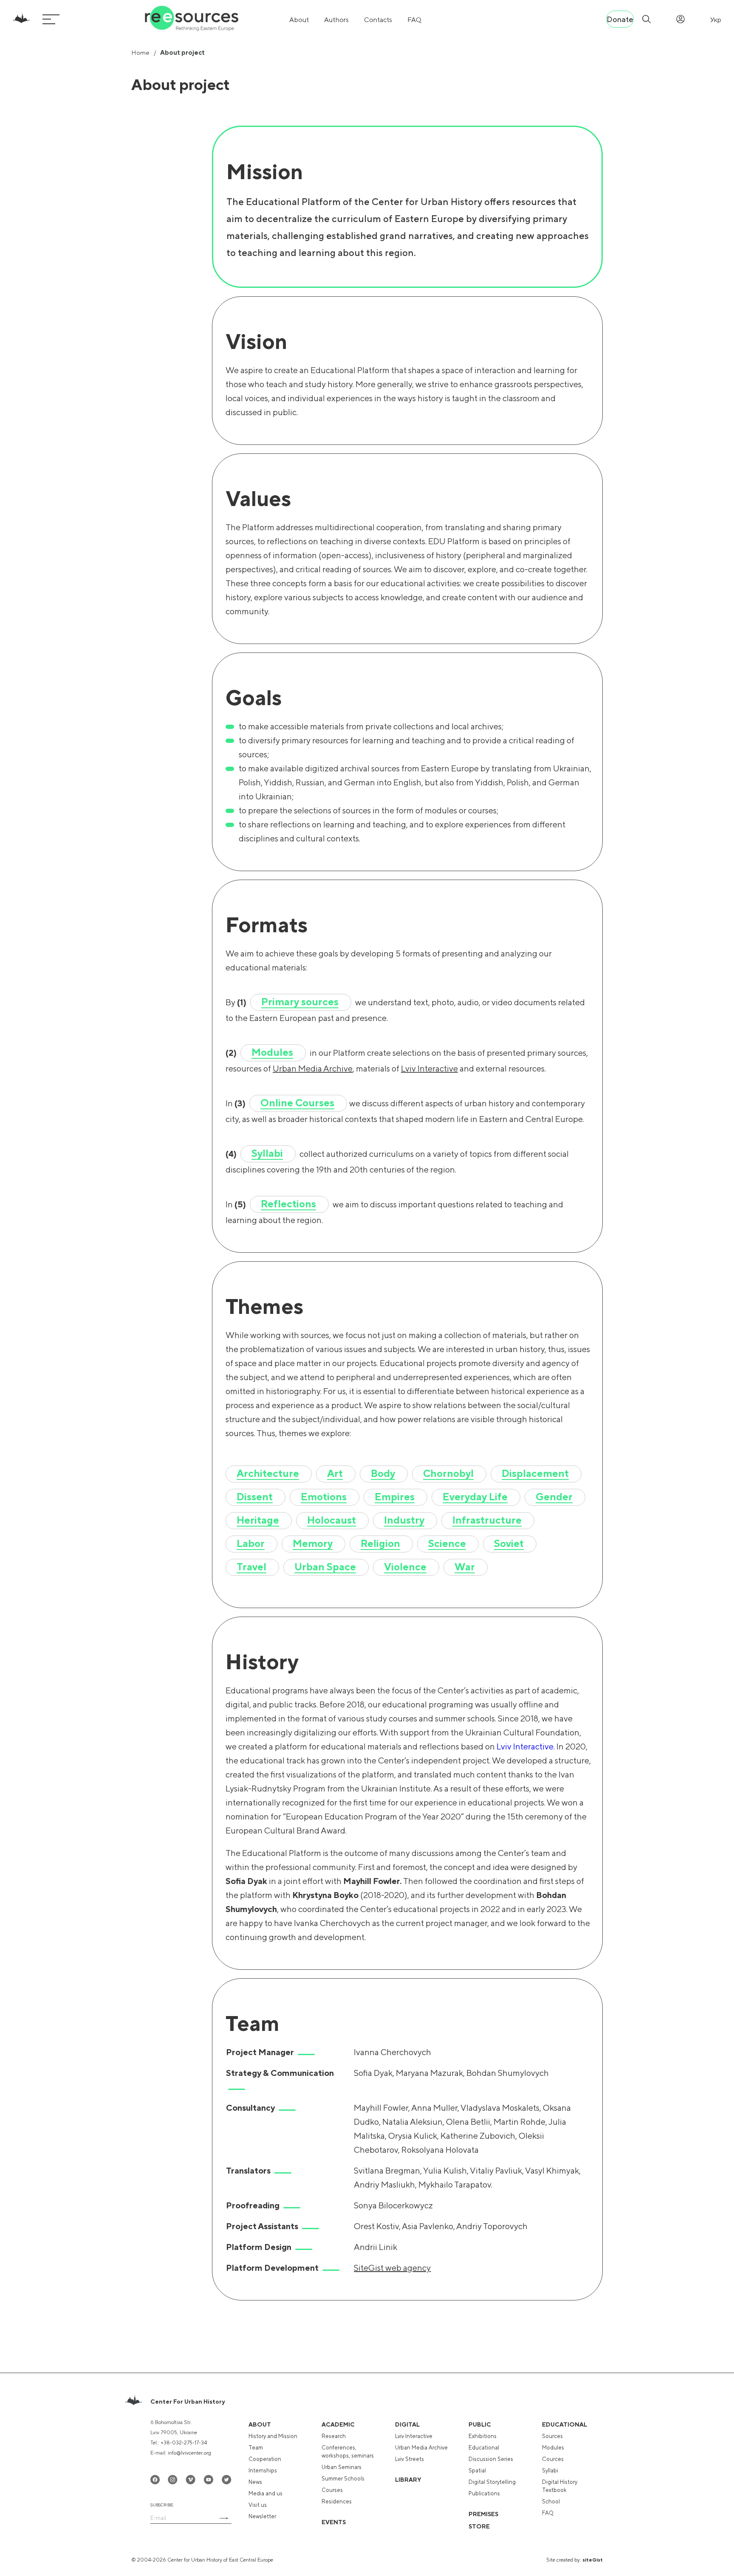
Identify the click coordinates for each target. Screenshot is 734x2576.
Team (256, 2448)
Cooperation (265, 2459)
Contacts (378, 20)
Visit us (258, 2505)
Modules (272, 1052)
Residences (337, 2501)
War (465, 1566)
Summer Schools (343, 2479)
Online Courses (297, 1102)
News (255, 2482)
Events (334, 2522)
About (299, 20)
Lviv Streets (409, 2459)
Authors (336, 20)
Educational (484, 2448)
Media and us (265, 2493)
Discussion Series (491, 2459)
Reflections (288, 1204)
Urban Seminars (342, 2467)
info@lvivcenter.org (189, 2453)
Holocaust (332, 1520)
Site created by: (574, 2560)
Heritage (258, 1520)
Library (408, 2480)
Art (335, 1473)
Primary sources (300, 1001)
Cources (553, 2459)
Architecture (268, 1473)
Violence (405, 1566)
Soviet (509, 1543)
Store (479, 2526)
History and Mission (273, 2436)
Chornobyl (448, 1473)
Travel (251, 1566)
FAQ (414, 20)
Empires (395, 1496)
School (551, 2501)
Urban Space (325, 1566)
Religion (380, 1543)
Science (447, 1543)
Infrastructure (487, 1520)
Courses (332, 2490)
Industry (404, 1520)
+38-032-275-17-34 (184, 2443)
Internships (263, 2471)
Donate (620, 19)
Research (334, 2436)
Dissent (255, 1496)
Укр (716, 20)
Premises (483, 2514)
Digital (407, 2424)
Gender (554, 1496)
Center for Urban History (188, 2402)
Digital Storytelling (492, 2482)
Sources (552, 2436)
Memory (313, 1543)
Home (140, 52)
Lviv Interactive (429, 1068)
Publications (484, 2493)
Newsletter (262, 2516)
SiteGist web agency (392, 2268)
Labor (251, 1543)
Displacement (535, 1473)
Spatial (477, 2471)
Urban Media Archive (313, 1068)
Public (480, 2424)
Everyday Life (475, 1496)
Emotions (324, 1496)
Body (383, 1473)
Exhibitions (483, 2436)
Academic (338, 2424)
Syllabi (267, 1153)
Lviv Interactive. (527, 1746)
